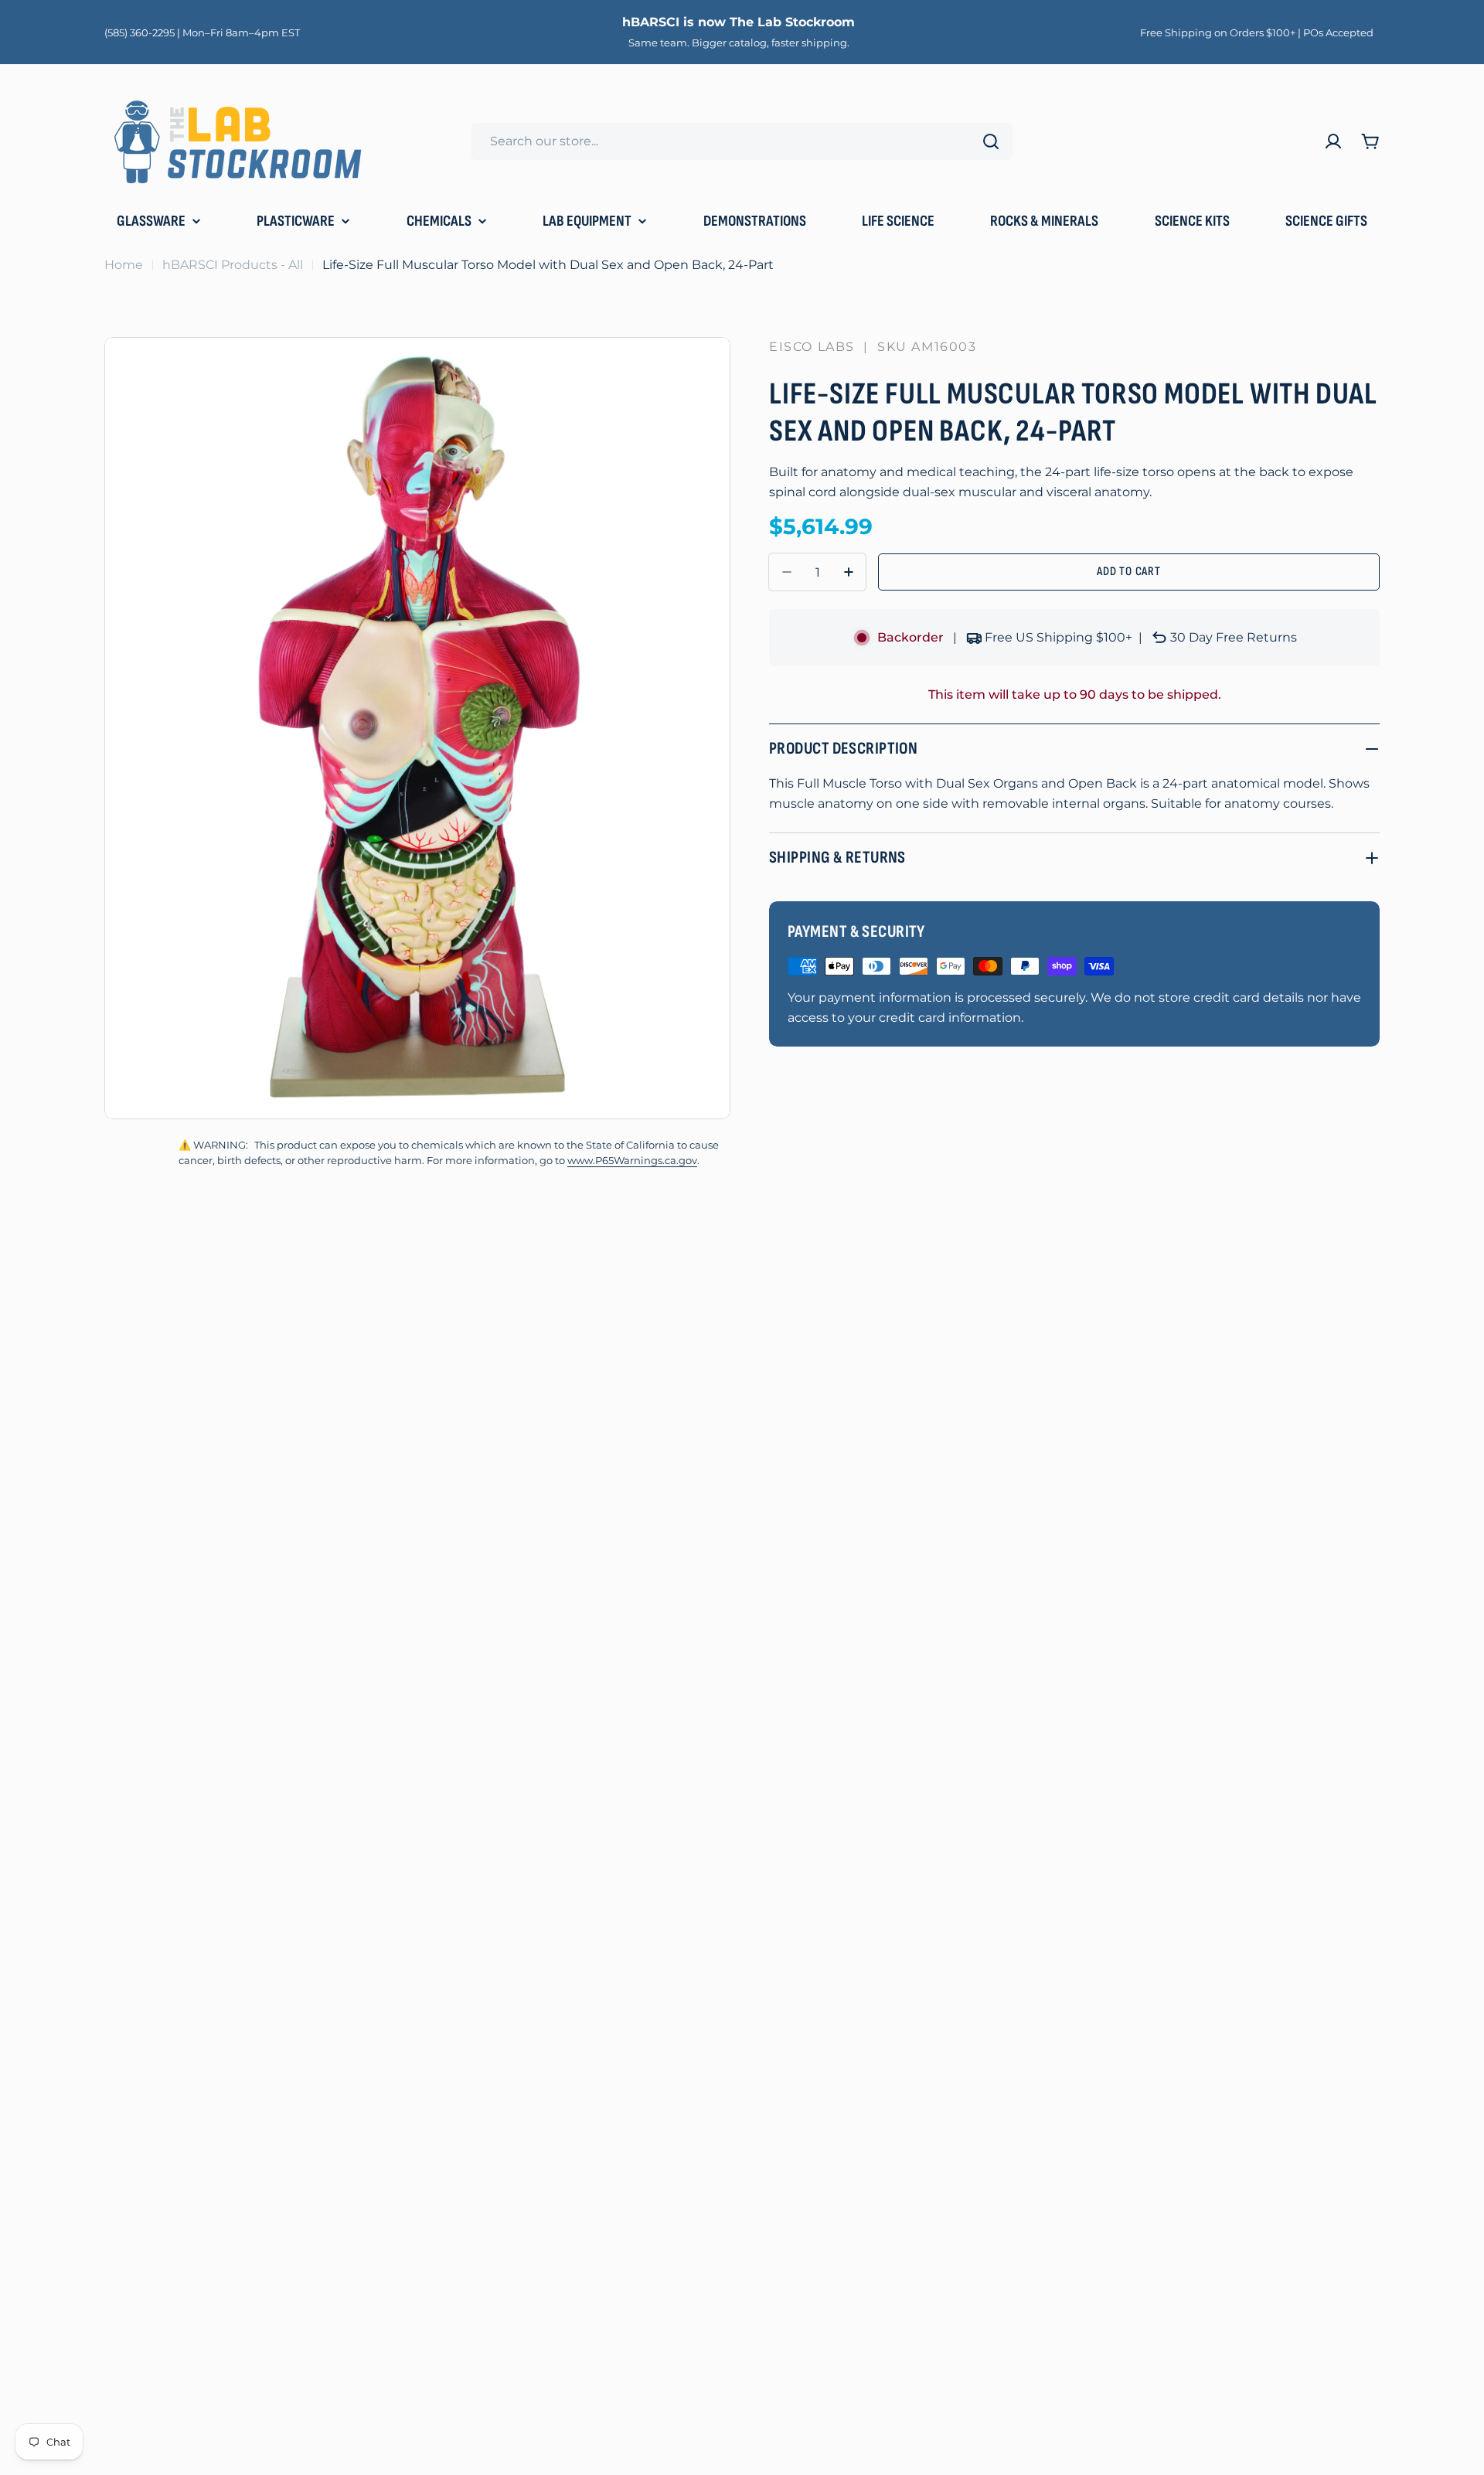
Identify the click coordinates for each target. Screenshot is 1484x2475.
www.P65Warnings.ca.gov (632, 1161)
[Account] (1333, 141)
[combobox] (742, 141)
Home (124, 265)
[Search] (991, 141)
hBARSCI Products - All (233, 265)
